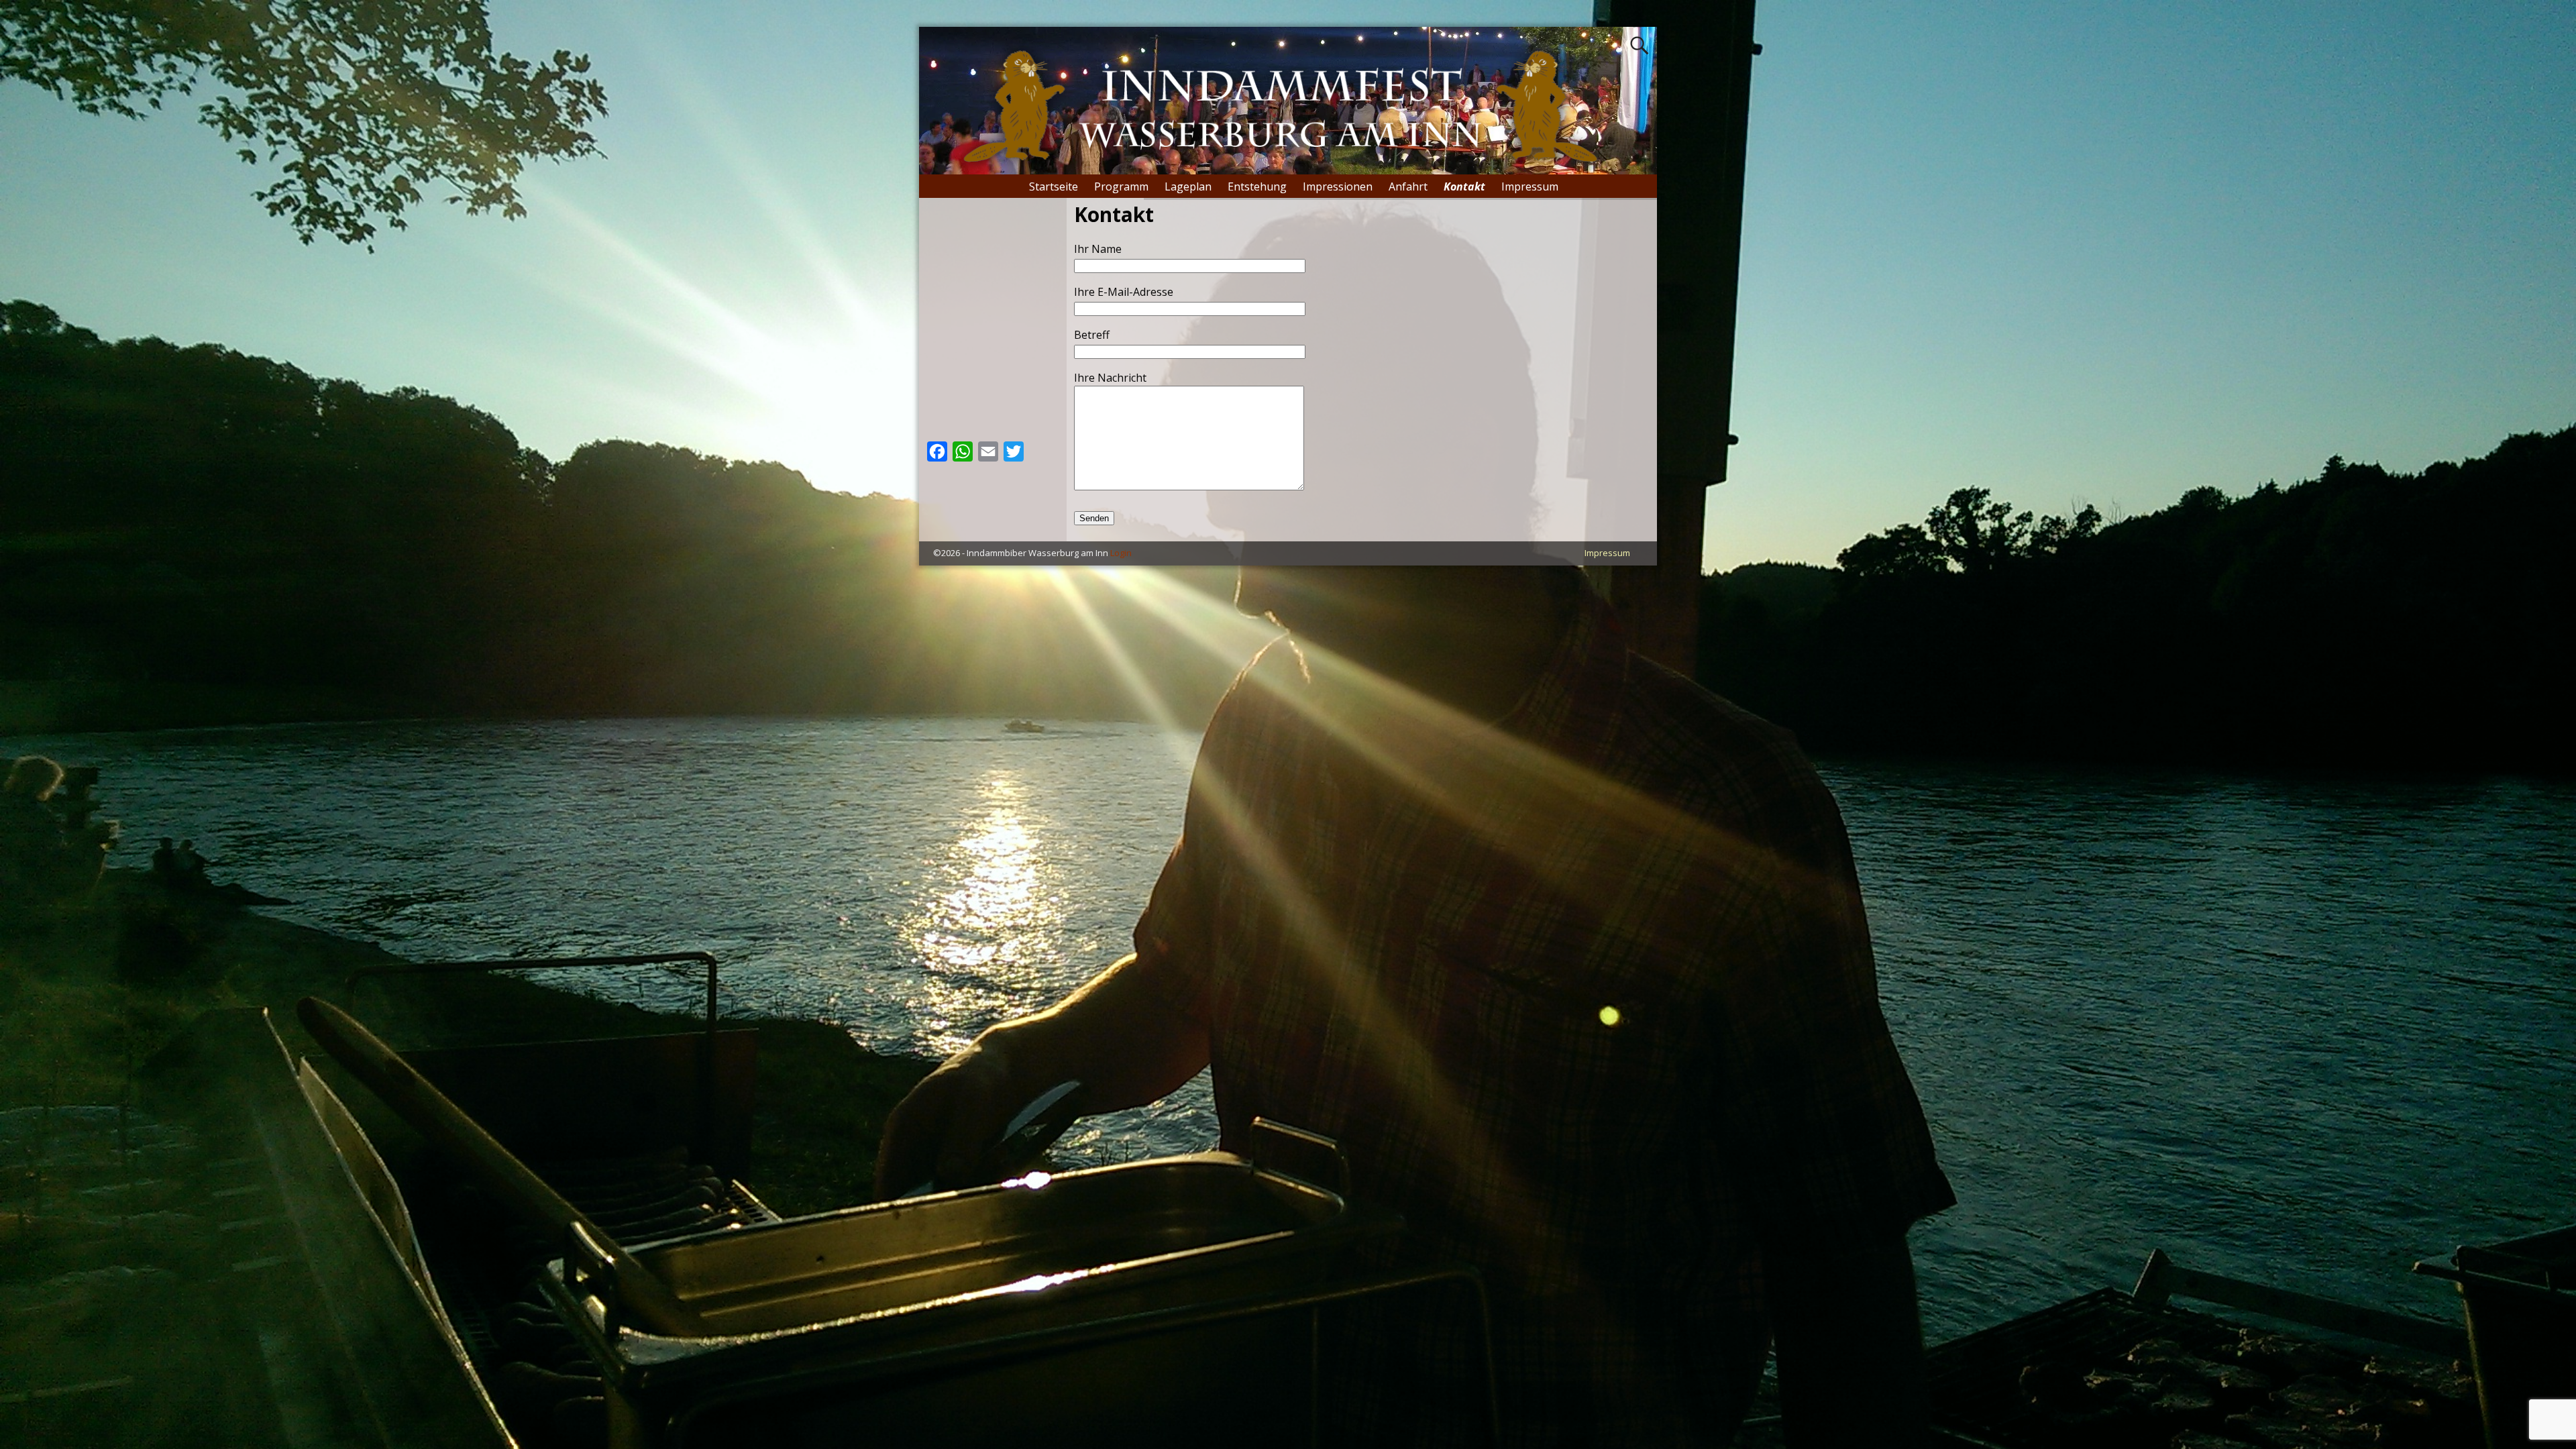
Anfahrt (1408, 186)
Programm (1121, 186)
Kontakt (1464, 186)
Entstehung (1257, 186)
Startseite (1054, 186)
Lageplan (1188, 186)
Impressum (1530, 186)
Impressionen (1338, 186)
